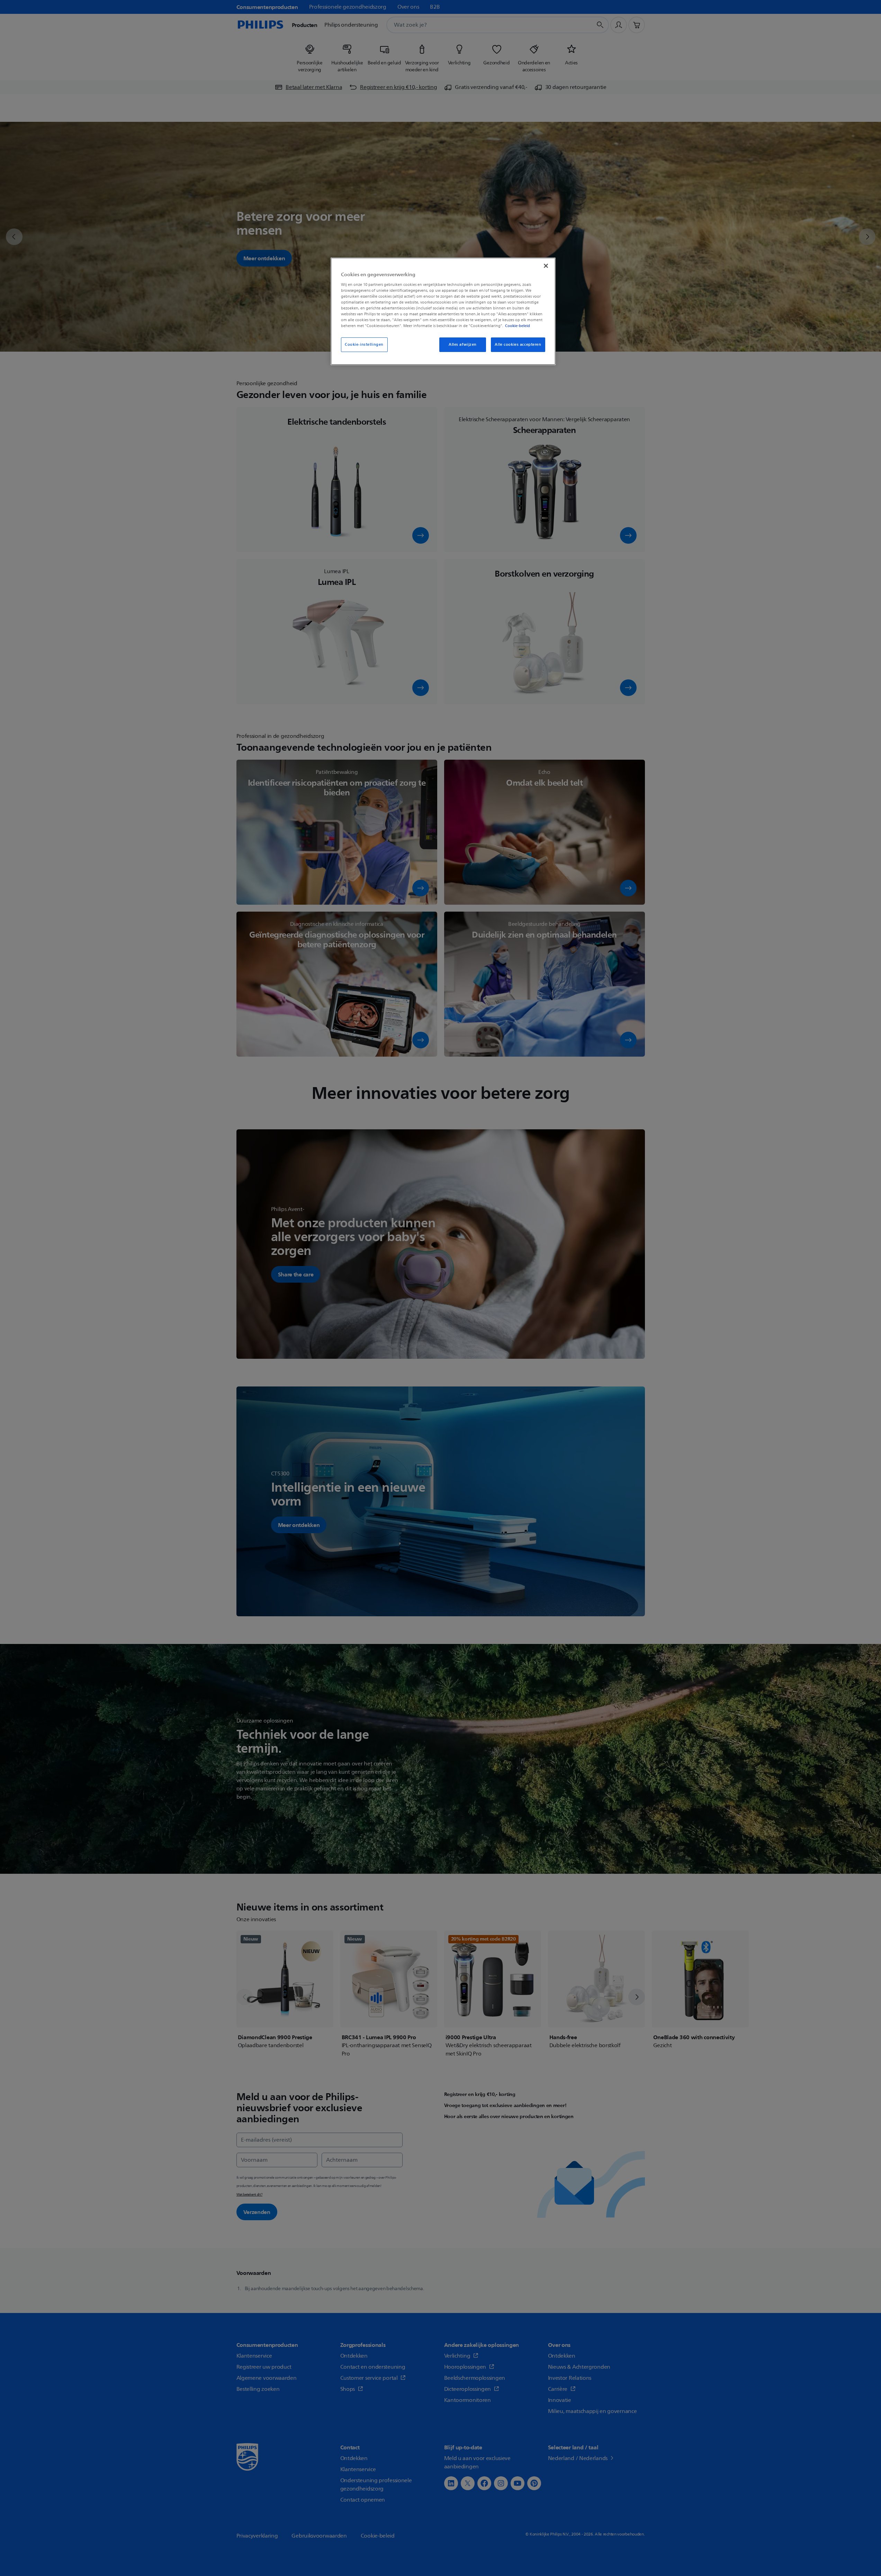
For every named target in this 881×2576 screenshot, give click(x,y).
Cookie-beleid (518, 326)
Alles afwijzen (463, 345)
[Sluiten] (546, 266)
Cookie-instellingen (364, 345)
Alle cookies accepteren (518, 345)
